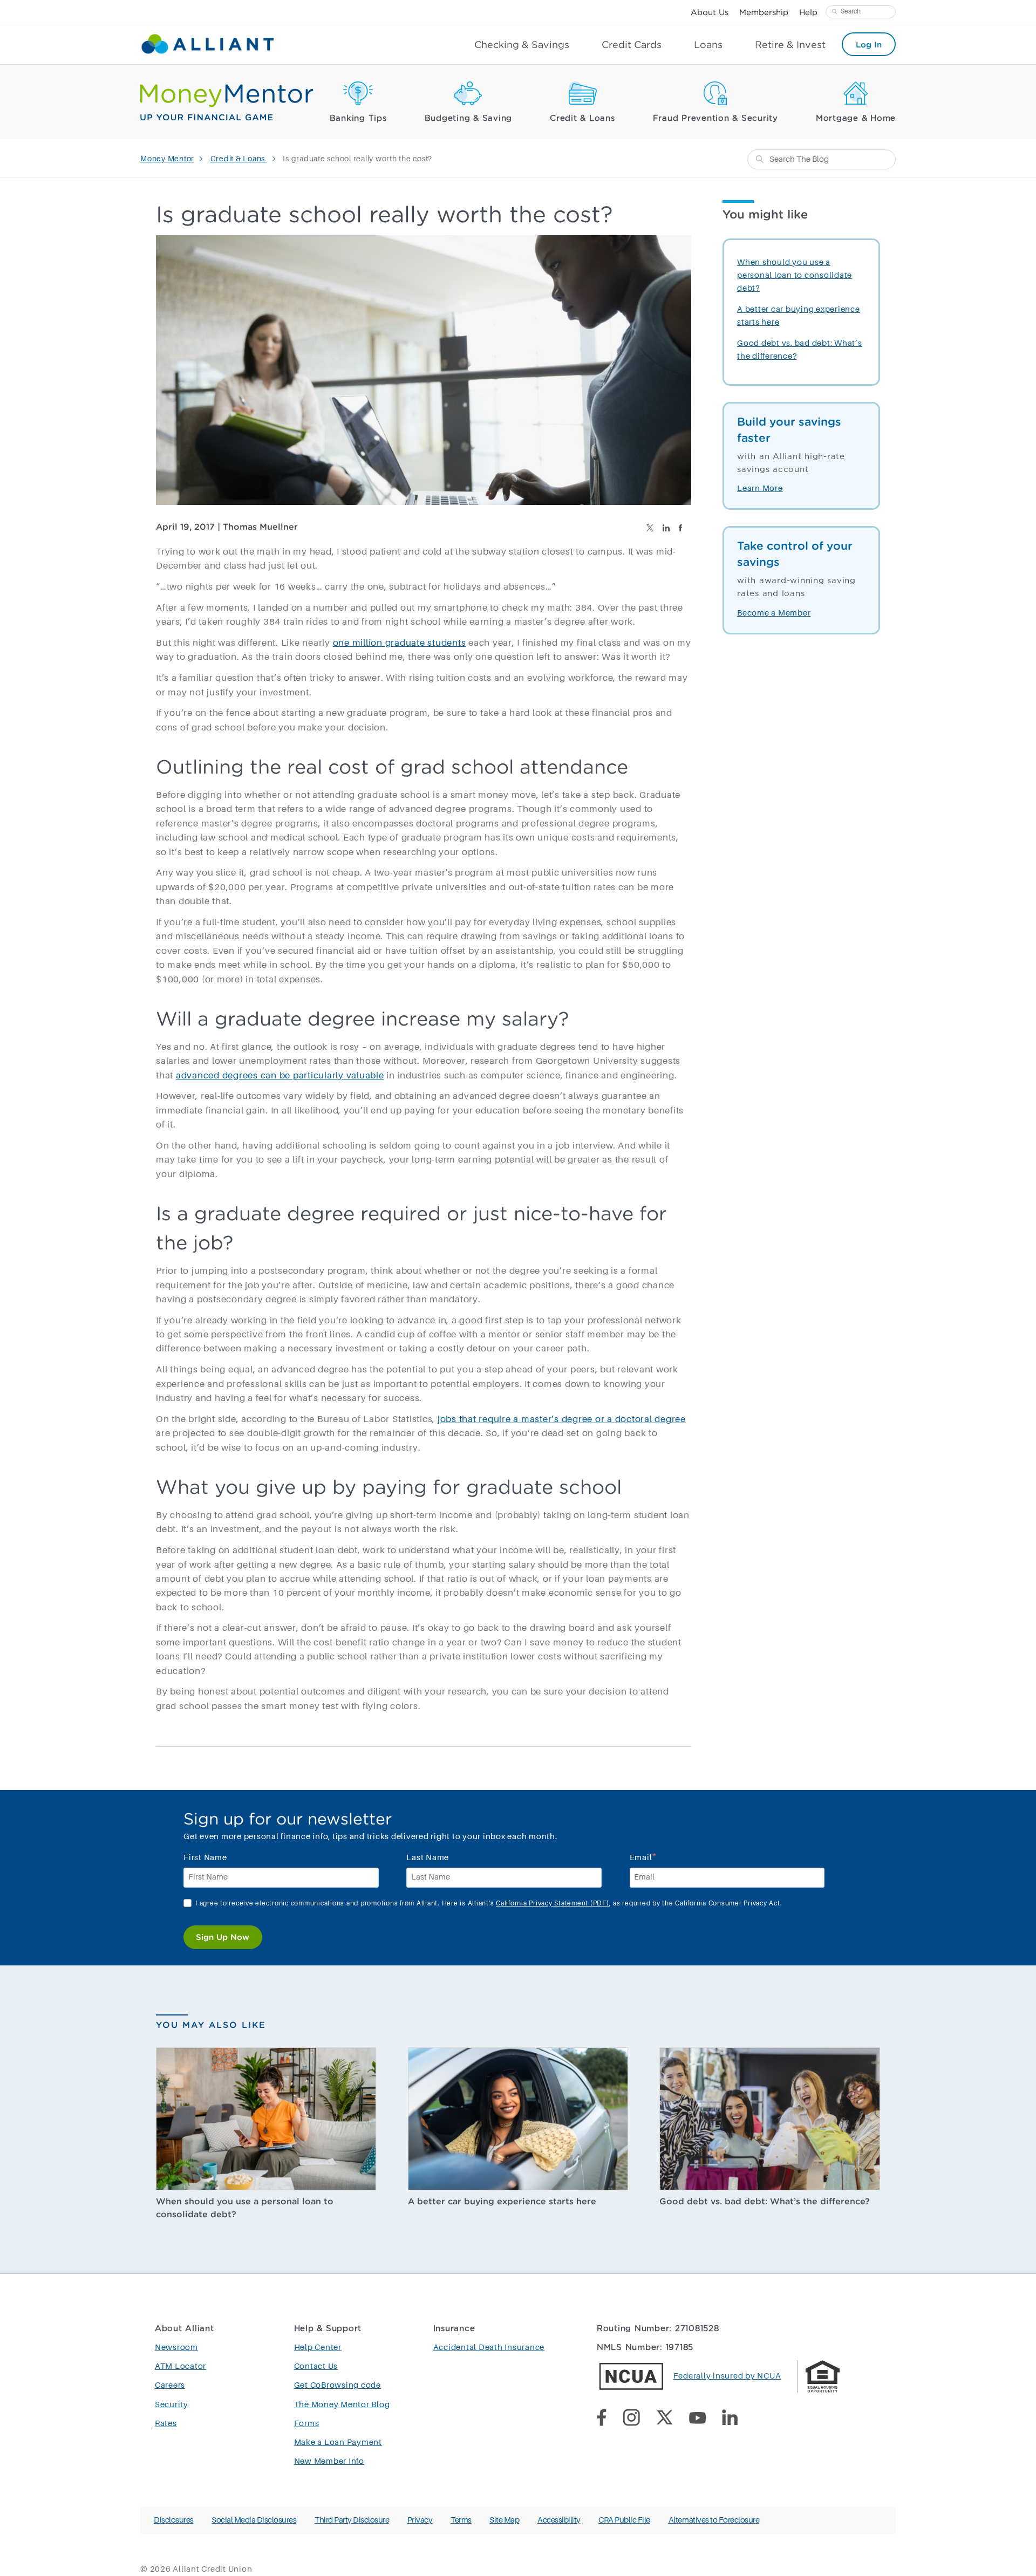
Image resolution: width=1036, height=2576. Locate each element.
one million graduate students (400, 643)
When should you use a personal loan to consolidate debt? (795, 275)
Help (808, 12)
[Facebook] (610, 2420)
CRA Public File (624, 2520)
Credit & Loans (582, 118)
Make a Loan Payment (338, 2442)
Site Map (504, 2520)
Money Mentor (167, 159)
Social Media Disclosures (254, 2520)
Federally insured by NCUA (727, 2376)
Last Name (428, 1858)
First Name (205, 1858)
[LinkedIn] (738, 2420)
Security (172, 2405)
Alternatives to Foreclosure (714, 2520)
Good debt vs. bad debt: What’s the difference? (765, 2201)
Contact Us (316, 2366)
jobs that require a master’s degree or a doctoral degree (562, 1420)
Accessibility (559, 2520)
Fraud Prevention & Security (715, 118)
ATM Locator (180, 2366)
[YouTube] (706, 2420)
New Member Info (329, 2461)
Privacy (420, 2520)
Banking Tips (358, 118)
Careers (170, 2385)
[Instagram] (639, 2420)
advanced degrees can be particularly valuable (280, 1076)
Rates (166, 2424)
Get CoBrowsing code (338, 2385)
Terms (461, 2520)
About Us (710, 12)
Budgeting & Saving (469, 118)
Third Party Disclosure (352, 2520)
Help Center (318, 2348)
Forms (307, 2424)
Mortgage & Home (856, 118)
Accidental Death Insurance (489, 2348)
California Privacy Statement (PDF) (553, 1904)
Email (644, 1857)
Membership (764, 12)
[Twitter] (673, 2420)
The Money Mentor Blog (342, 2405)
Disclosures (174, 2520)
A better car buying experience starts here (502, 2201)
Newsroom (176, 2348)
